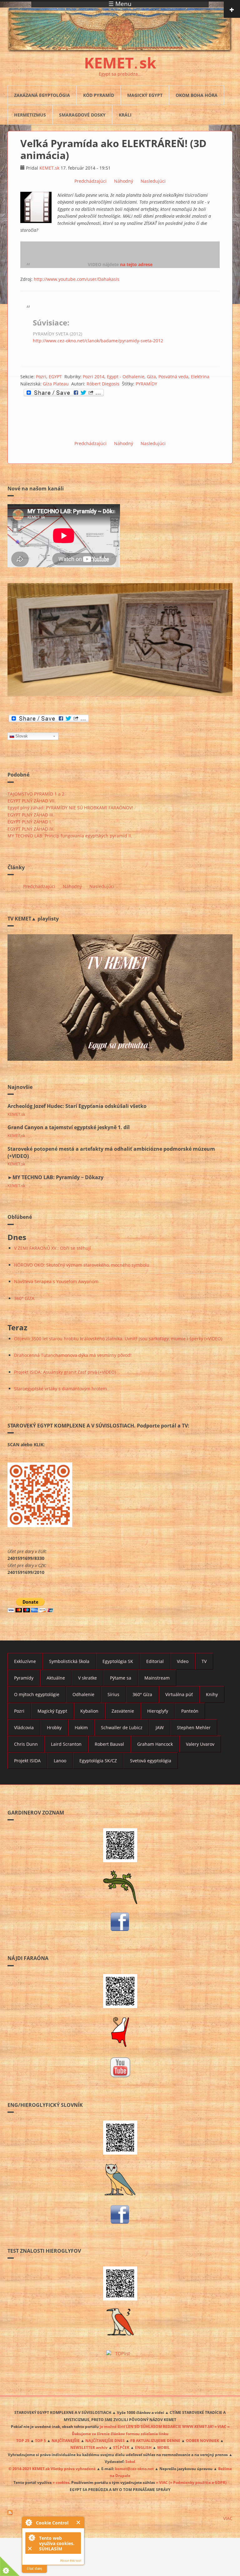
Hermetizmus (30, 115)
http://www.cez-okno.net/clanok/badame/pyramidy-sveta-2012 (98, 341)
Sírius (113, 1694)
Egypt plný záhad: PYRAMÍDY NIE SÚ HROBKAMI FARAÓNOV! (70, 808)
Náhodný (124, 181)
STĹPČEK (121, 2447)
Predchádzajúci (90, 181)
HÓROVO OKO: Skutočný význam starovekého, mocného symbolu (82, 1265)
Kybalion (89, 1711)
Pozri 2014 (94, 377)
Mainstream (157, 1678)
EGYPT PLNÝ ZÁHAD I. (30, 822)
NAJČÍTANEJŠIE (66, 2440)
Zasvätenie (123, 1711)
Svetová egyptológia (151, 1761)
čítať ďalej (34, 2569)
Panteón (190, 1711)
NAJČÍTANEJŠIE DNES (105, 2440)
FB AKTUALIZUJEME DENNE (155, 2440)
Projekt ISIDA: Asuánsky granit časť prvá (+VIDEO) (65, 1372)
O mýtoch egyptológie (37, 1694)
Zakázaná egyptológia (42, 95)
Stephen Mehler (194, 1727)
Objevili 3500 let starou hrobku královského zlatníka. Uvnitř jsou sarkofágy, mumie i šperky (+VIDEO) (118, 1339)
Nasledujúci (153, 181)
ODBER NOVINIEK (202, 2440)
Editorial (155, 1661)
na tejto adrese (136, 264)
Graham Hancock (155, 1744)
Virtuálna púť (179, 1694)
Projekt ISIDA (27, 1761)
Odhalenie (83, 1694)
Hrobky (54, 1727)
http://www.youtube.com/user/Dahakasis (77, 279)
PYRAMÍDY (146, 384)
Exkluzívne (25, 1661)
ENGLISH (143, 2447)
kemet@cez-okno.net (134, 2469)
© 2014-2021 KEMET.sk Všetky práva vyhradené (52, 2469)
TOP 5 (40, 2440)
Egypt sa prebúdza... (120, 74)
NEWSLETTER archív (89, 2447)
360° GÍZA (24, 1298)
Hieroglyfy (158, 1711)
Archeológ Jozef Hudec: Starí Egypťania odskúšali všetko (77, 1106)
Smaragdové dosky (82, 115)
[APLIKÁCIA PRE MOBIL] (120, 1845)
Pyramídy (24, 1678)
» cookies (61, 2482)
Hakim (81, 1727)
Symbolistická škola (69, 1661)
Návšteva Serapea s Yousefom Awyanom (56, 1281)
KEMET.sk (49, 168)
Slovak (22, 736)
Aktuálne (56, 1678)
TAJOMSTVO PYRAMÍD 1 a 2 (36, 794)
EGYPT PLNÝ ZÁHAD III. (31, 815)
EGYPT (55, 377)
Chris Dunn (26, 1744)
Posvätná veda (173, 377)
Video (183, 1661)
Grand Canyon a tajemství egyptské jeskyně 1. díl (69, 1127)
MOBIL (163, 2447)
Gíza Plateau (56, 384)
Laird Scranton (66, 1744)
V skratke (87, 1678)
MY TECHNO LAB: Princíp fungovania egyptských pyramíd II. (70, 836)
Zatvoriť (79, 2522)
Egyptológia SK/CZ (98, 1761)
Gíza (151, 377)
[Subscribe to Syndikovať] (120, 2513)
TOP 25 (23, 2440)
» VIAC (162, 2482)
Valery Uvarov (200, 1744)
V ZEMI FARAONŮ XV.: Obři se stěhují (52, 1248)
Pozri (41, 377)
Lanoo (60, 1761)
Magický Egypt (145, 95)
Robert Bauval (109, 1744)
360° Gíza (142, 1694)
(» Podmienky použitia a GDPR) (198, 2482)
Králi (125, 115)
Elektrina (200, 377)
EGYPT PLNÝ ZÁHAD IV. (31, 829)
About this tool (70, 2561)
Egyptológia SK (118, 1661)
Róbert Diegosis (103, 384)
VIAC (228, 2518)
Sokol (130, 2461)
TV (204, 1661)
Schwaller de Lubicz (122, 1727)
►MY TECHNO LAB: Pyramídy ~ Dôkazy (55, 1177)
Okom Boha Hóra (197, 95)
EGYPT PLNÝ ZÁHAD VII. (32, 801)
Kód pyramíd (99, 95)
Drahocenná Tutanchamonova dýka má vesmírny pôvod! (73, 1355)
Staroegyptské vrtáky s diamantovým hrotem (60, 1389)
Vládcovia (24, 1727)
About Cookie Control (28, 2522)
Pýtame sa (121, 1678)
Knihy (212, 1694)
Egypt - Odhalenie (126, 377)
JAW (160, 1727)
